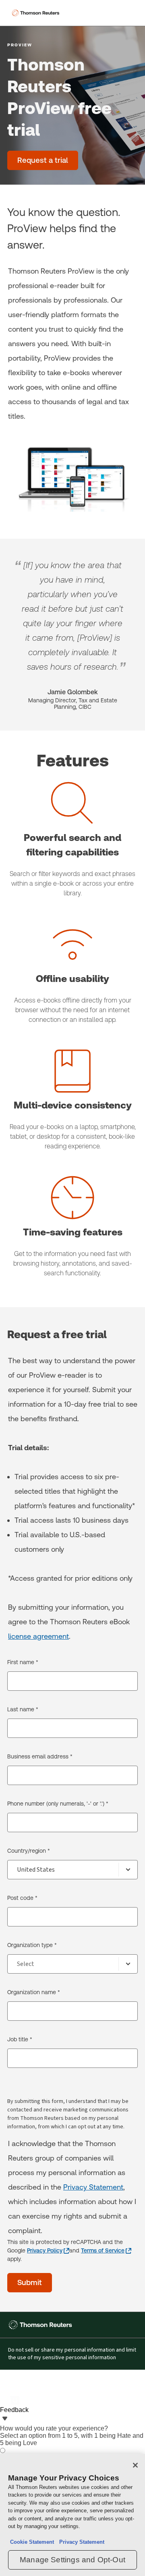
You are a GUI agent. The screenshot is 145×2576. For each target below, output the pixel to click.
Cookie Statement (32, 2542)
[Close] (135, 2465)
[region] (72, 2515)
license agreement (38, 1636)
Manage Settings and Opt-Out (72, 2560)
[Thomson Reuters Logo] (37, 13)
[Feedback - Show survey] (5, 2419)
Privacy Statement (93, 2187)
